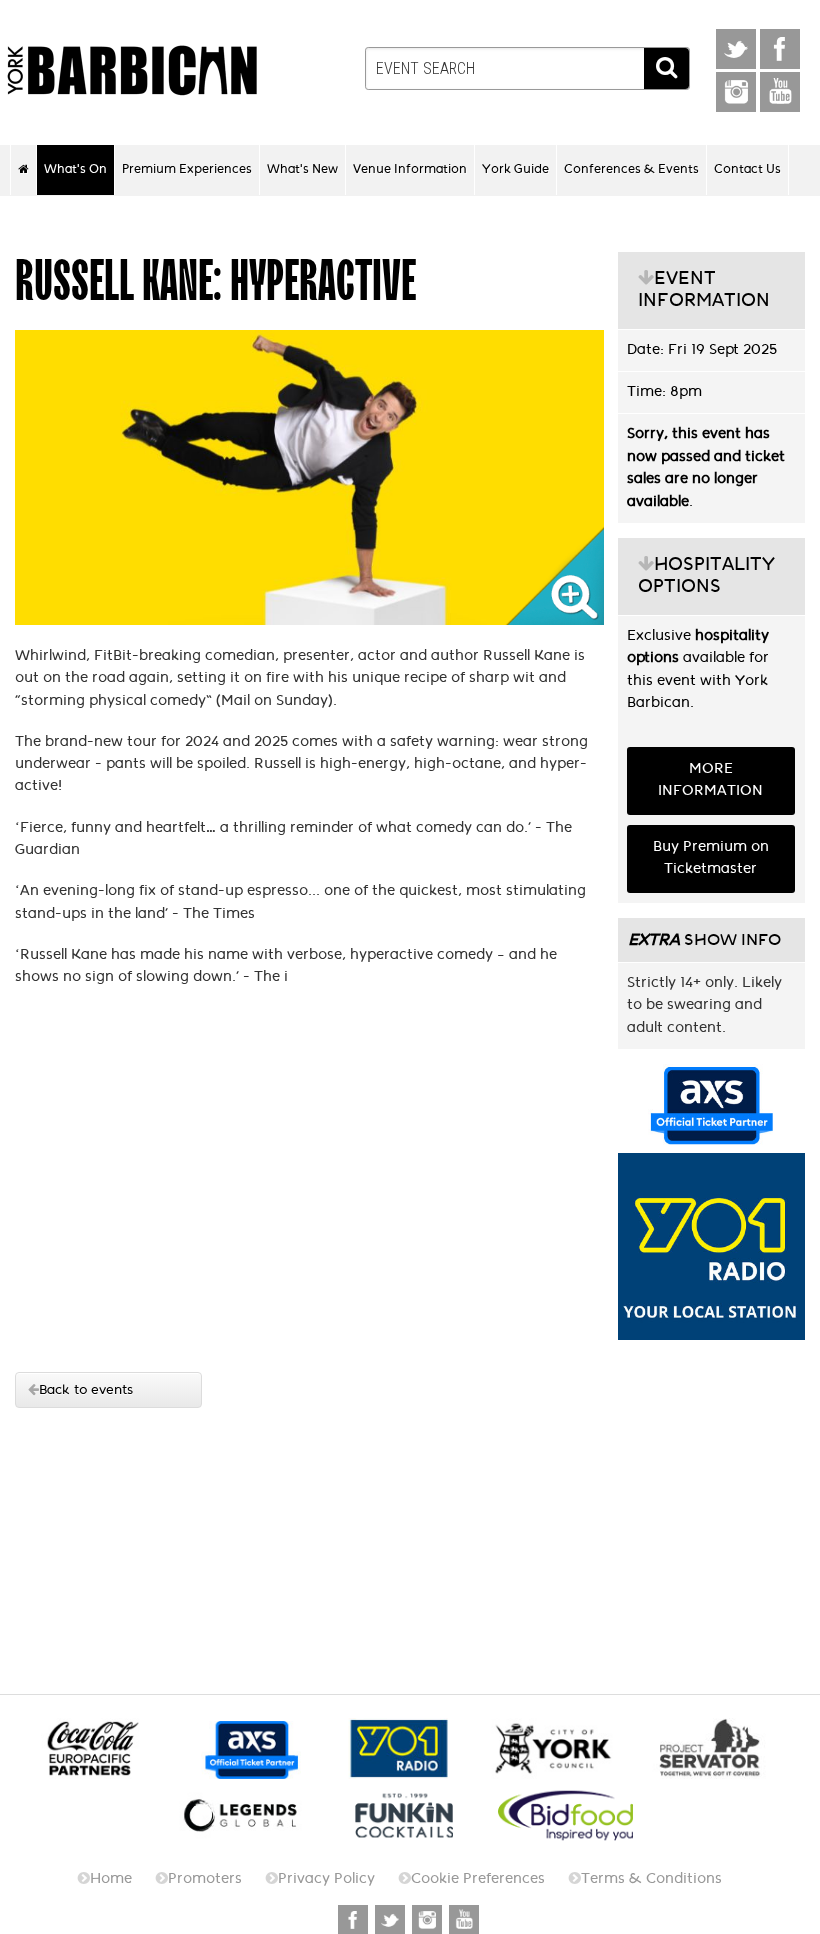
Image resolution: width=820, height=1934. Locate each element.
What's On (75, 169)
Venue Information (410, 169)
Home (111, 1878)
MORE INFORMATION (710, 779)
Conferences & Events (631, 169)
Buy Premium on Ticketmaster (711, 857)
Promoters (205, 1878)
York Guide (515, 169)
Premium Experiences (187, 169)
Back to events (86, 1389)
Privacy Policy (326, 1878)
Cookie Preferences (478, 1878)
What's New (302, 169)
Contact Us (747, 169)
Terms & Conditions (651, 1878)
